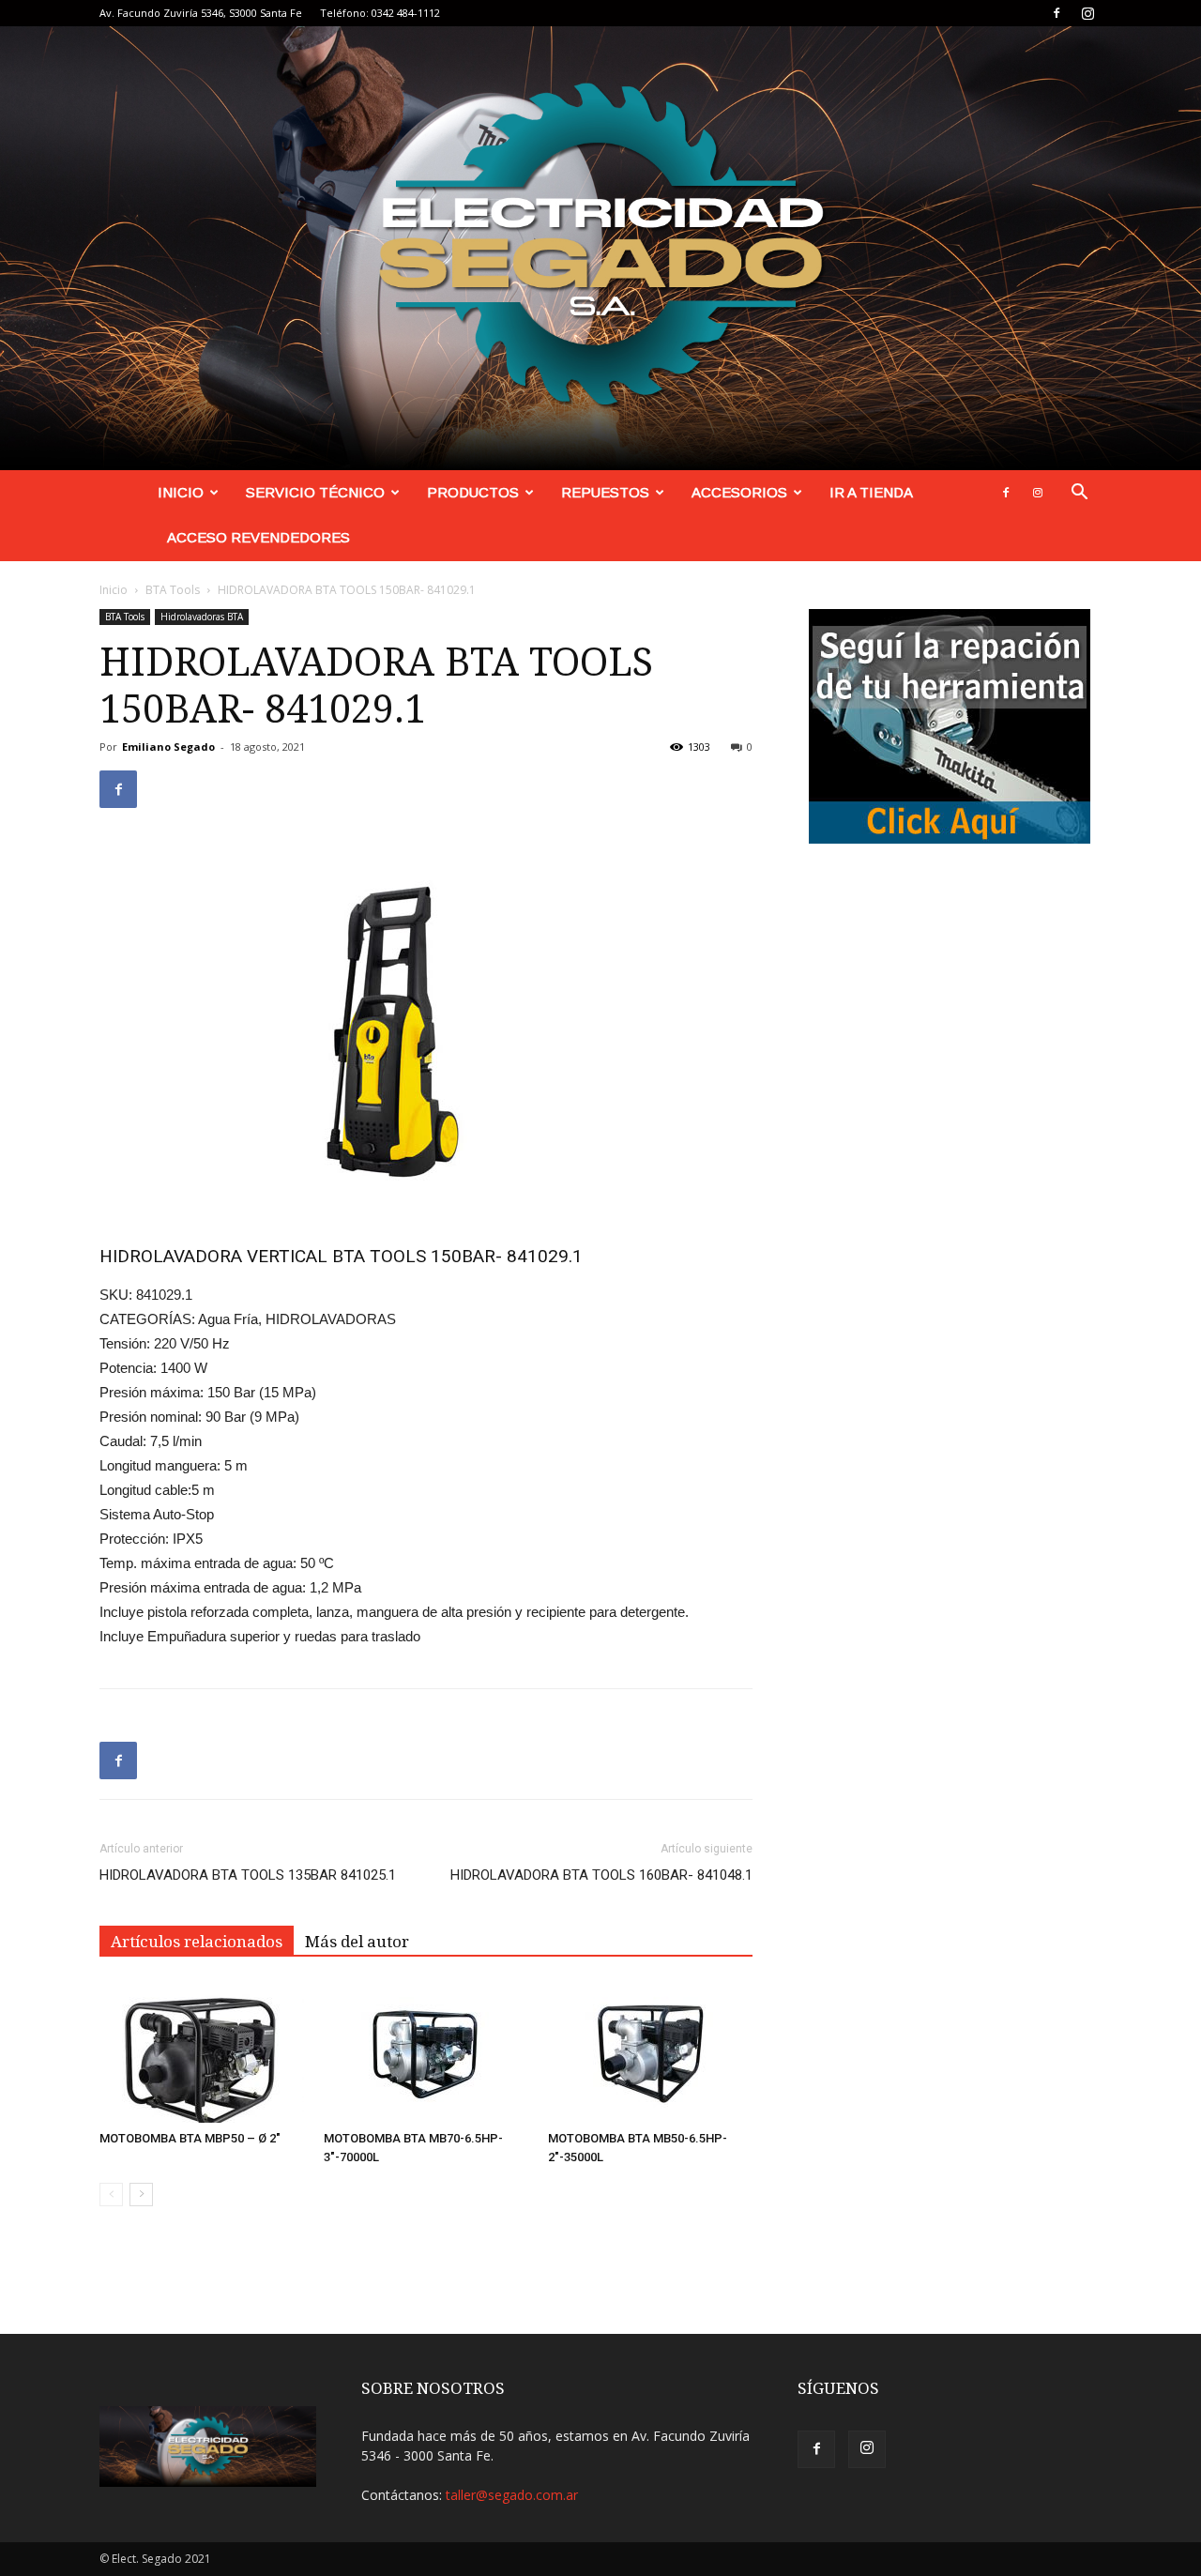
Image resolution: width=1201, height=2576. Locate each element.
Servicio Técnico (315, 492)
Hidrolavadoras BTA (202, 617)
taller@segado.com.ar (512, 2495)
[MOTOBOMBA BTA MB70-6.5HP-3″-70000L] (426, 2052)
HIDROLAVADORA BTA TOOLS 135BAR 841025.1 (248, 1875)
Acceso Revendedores (258, 537)
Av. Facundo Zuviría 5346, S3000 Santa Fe (201, 13)
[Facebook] (1057, 13)
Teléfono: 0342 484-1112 (380, 13)
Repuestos (605, 492)
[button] (1079, 494)
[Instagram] (1087, 13)
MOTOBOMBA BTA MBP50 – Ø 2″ (190, 2138)
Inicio (181, 492)
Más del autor (357, 1942)
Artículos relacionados (197, 1942)
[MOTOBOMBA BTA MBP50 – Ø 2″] (202, 2052)
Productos (473, 492)
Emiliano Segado (168, 747)
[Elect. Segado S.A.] (600, 248)
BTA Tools (173, 590)
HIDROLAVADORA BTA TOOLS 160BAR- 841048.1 (601, 1875)
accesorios (739, 492)
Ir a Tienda (871, 492)
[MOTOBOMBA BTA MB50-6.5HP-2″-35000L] (650, 2052)
